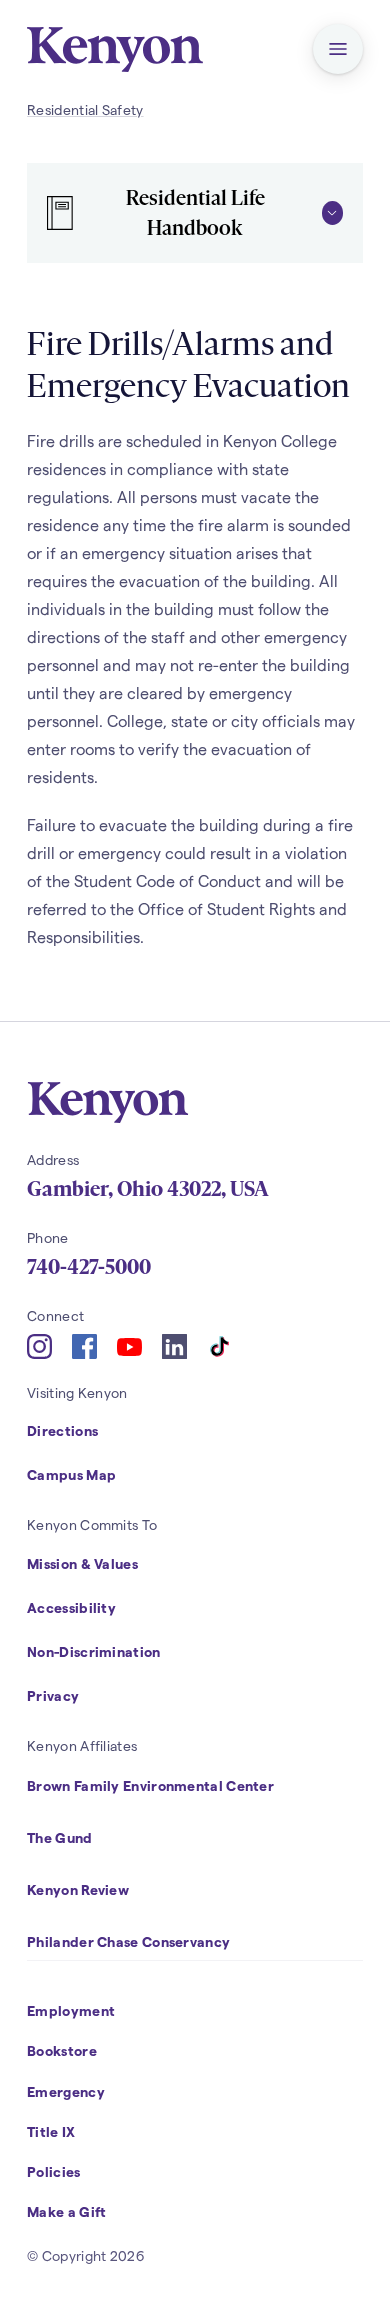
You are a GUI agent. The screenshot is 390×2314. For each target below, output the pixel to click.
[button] (338, 49)
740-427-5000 (89, 1267)
